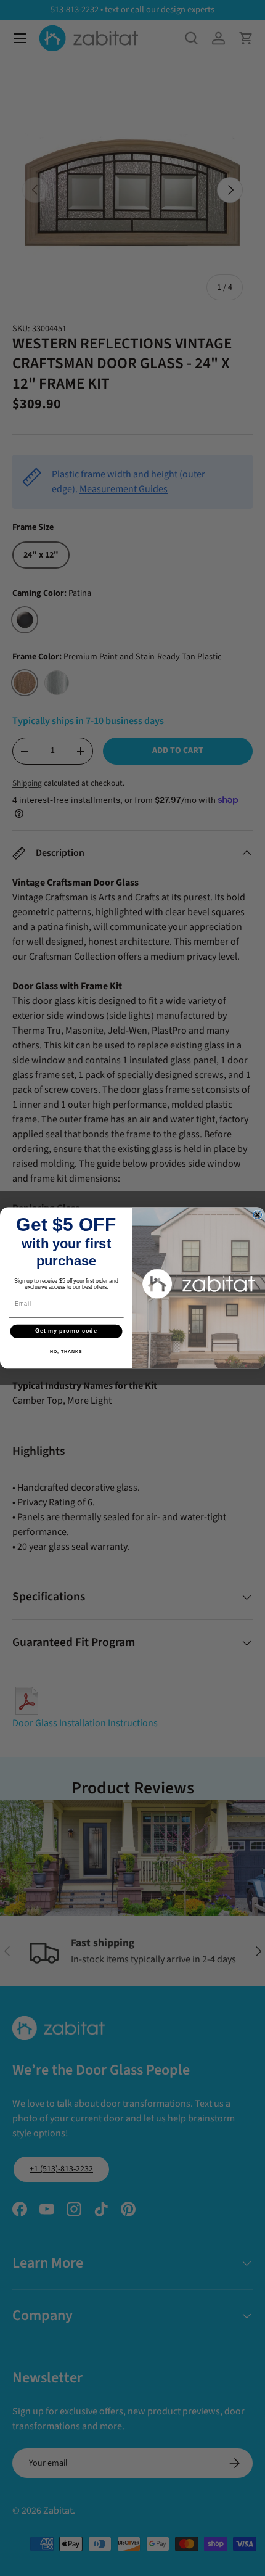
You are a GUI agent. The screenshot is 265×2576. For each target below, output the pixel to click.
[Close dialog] (257, 1215)
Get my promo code (66, 1331)
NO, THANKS (66, 1352)
